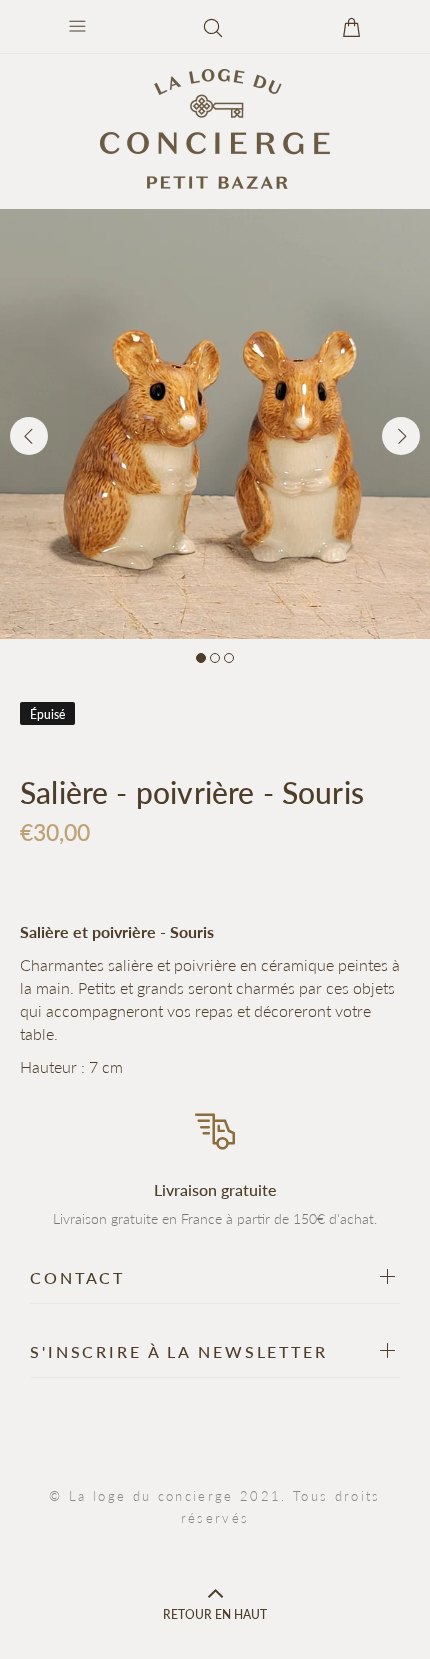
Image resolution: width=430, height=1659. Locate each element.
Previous (29, 436)
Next (401, 436)
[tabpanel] (215, 424)
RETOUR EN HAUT (215, 1614)
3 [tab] (229, 658)
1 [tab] (201, 658)
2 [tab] (215, 658)
